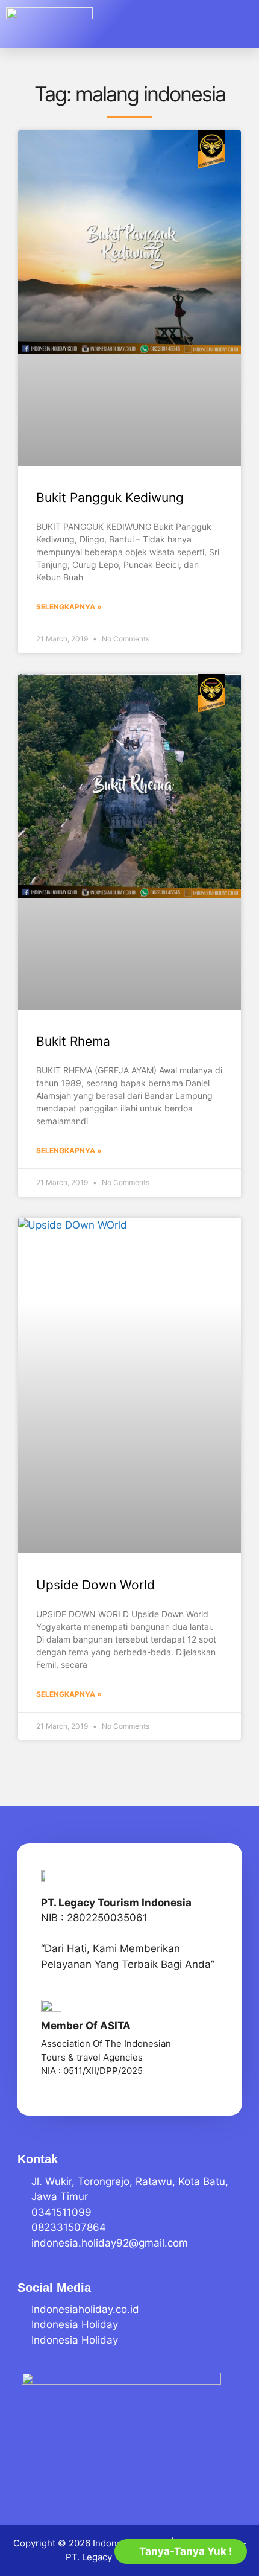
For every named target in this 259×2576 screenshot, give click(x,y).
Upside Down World (95, 1585)
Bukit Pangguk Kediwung (110, 498)
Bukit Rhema (73, 1041)
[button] (234, 24)
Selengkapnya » (69, 607)
